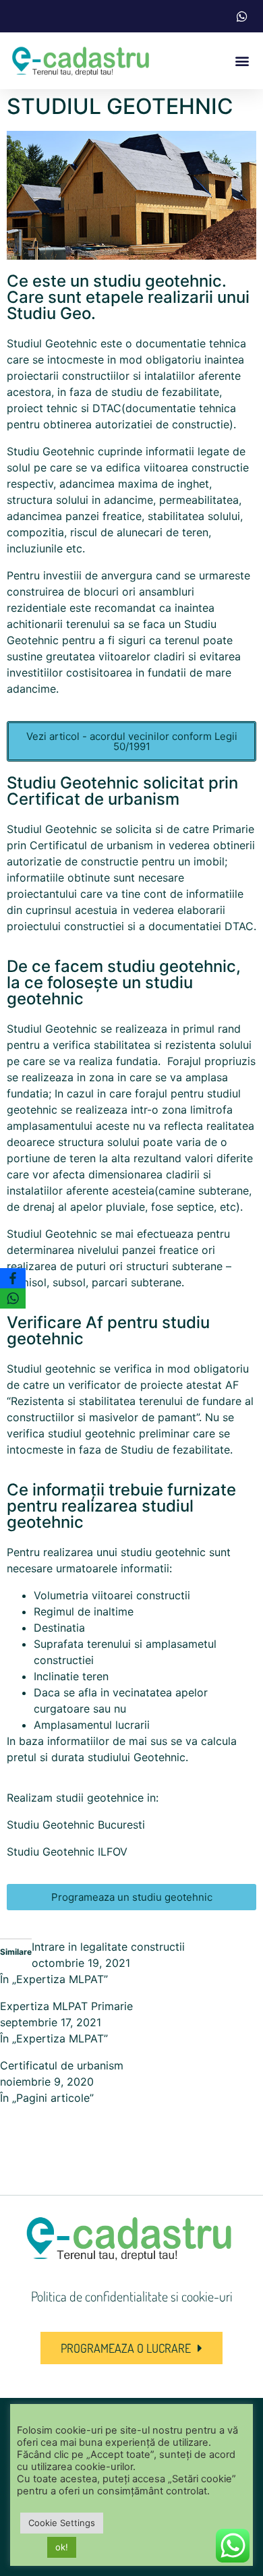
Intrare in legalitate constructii (108, 1947)
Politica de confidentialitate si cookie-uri (132, 2296)
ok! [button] (62, 2548)
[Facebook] (13, 1278)
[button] (242, 61)
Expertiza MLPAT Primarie (66, 2006)
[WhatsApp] (13, 1298)
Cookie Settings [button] (62, 2523)
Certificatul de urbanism (62, 2065)
